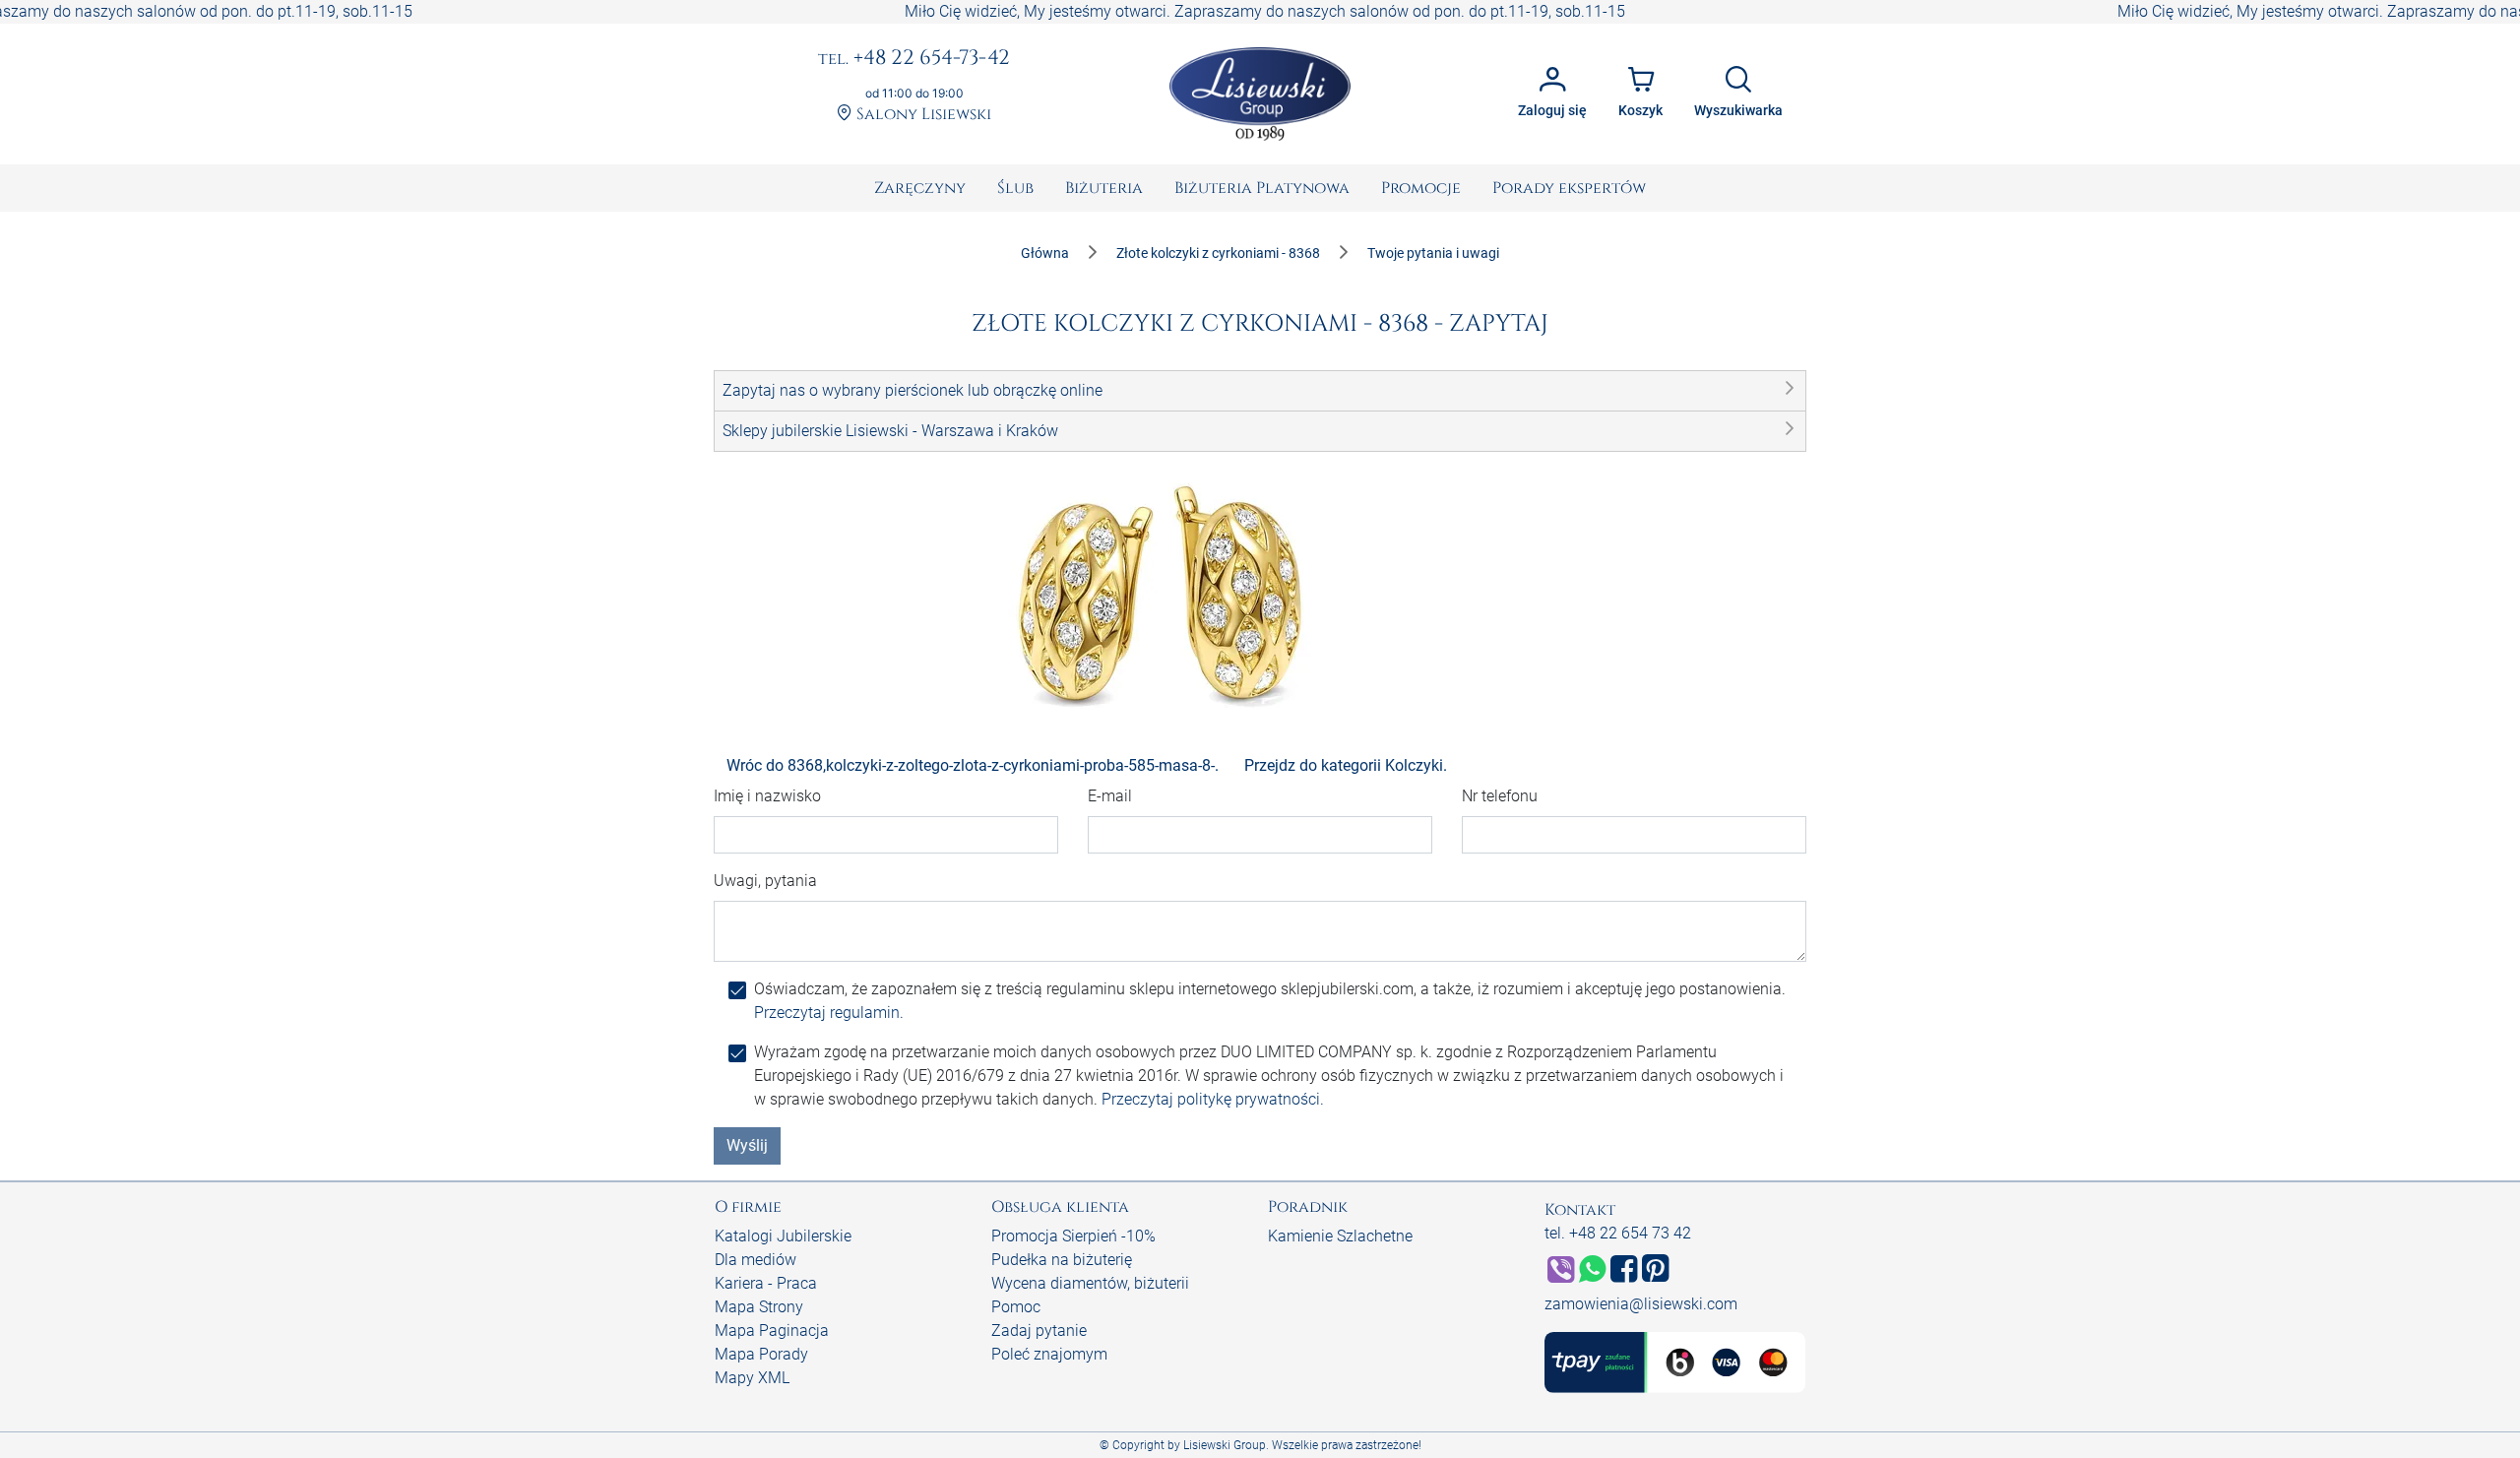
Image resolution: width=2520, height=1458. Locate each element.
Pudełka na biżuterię (1062, 1260)
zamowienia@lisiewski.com (1641, 1304)
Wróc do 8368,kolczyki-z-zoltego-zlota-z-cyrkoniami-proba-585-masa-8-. (973, 765)
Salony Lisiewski (922, 115)
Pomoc (1016, 1307)
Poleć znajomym (1049, 1354)
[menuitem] (920, 188)
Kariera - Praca (766, 1283)
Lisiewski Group (1225, 1445)
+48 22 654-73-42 (914, 59)
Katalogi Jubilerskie (783, 1236)
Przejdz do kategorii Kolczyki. (1346, 765)
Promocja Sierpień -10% (1073, 1236)
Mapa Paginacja (772, 1331)
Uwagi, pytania (765, 881)
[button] (1260, 391)
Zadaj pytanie (1039, 1331)
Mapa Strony (759, 1307)
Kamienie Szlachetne (1340, 1236)
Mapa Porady (761, 1354)
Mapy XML (752, 1378)
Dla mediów (756, 1260)
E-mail (1110, 796)
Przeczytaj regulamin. (829, 1013)
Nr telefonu (1500, 796)
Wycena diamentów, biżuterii (1090, 1283)
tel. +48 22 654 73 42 (1618, 1233)
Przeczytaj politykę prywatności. (1213, 1099)
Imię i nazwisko (767, 796)
